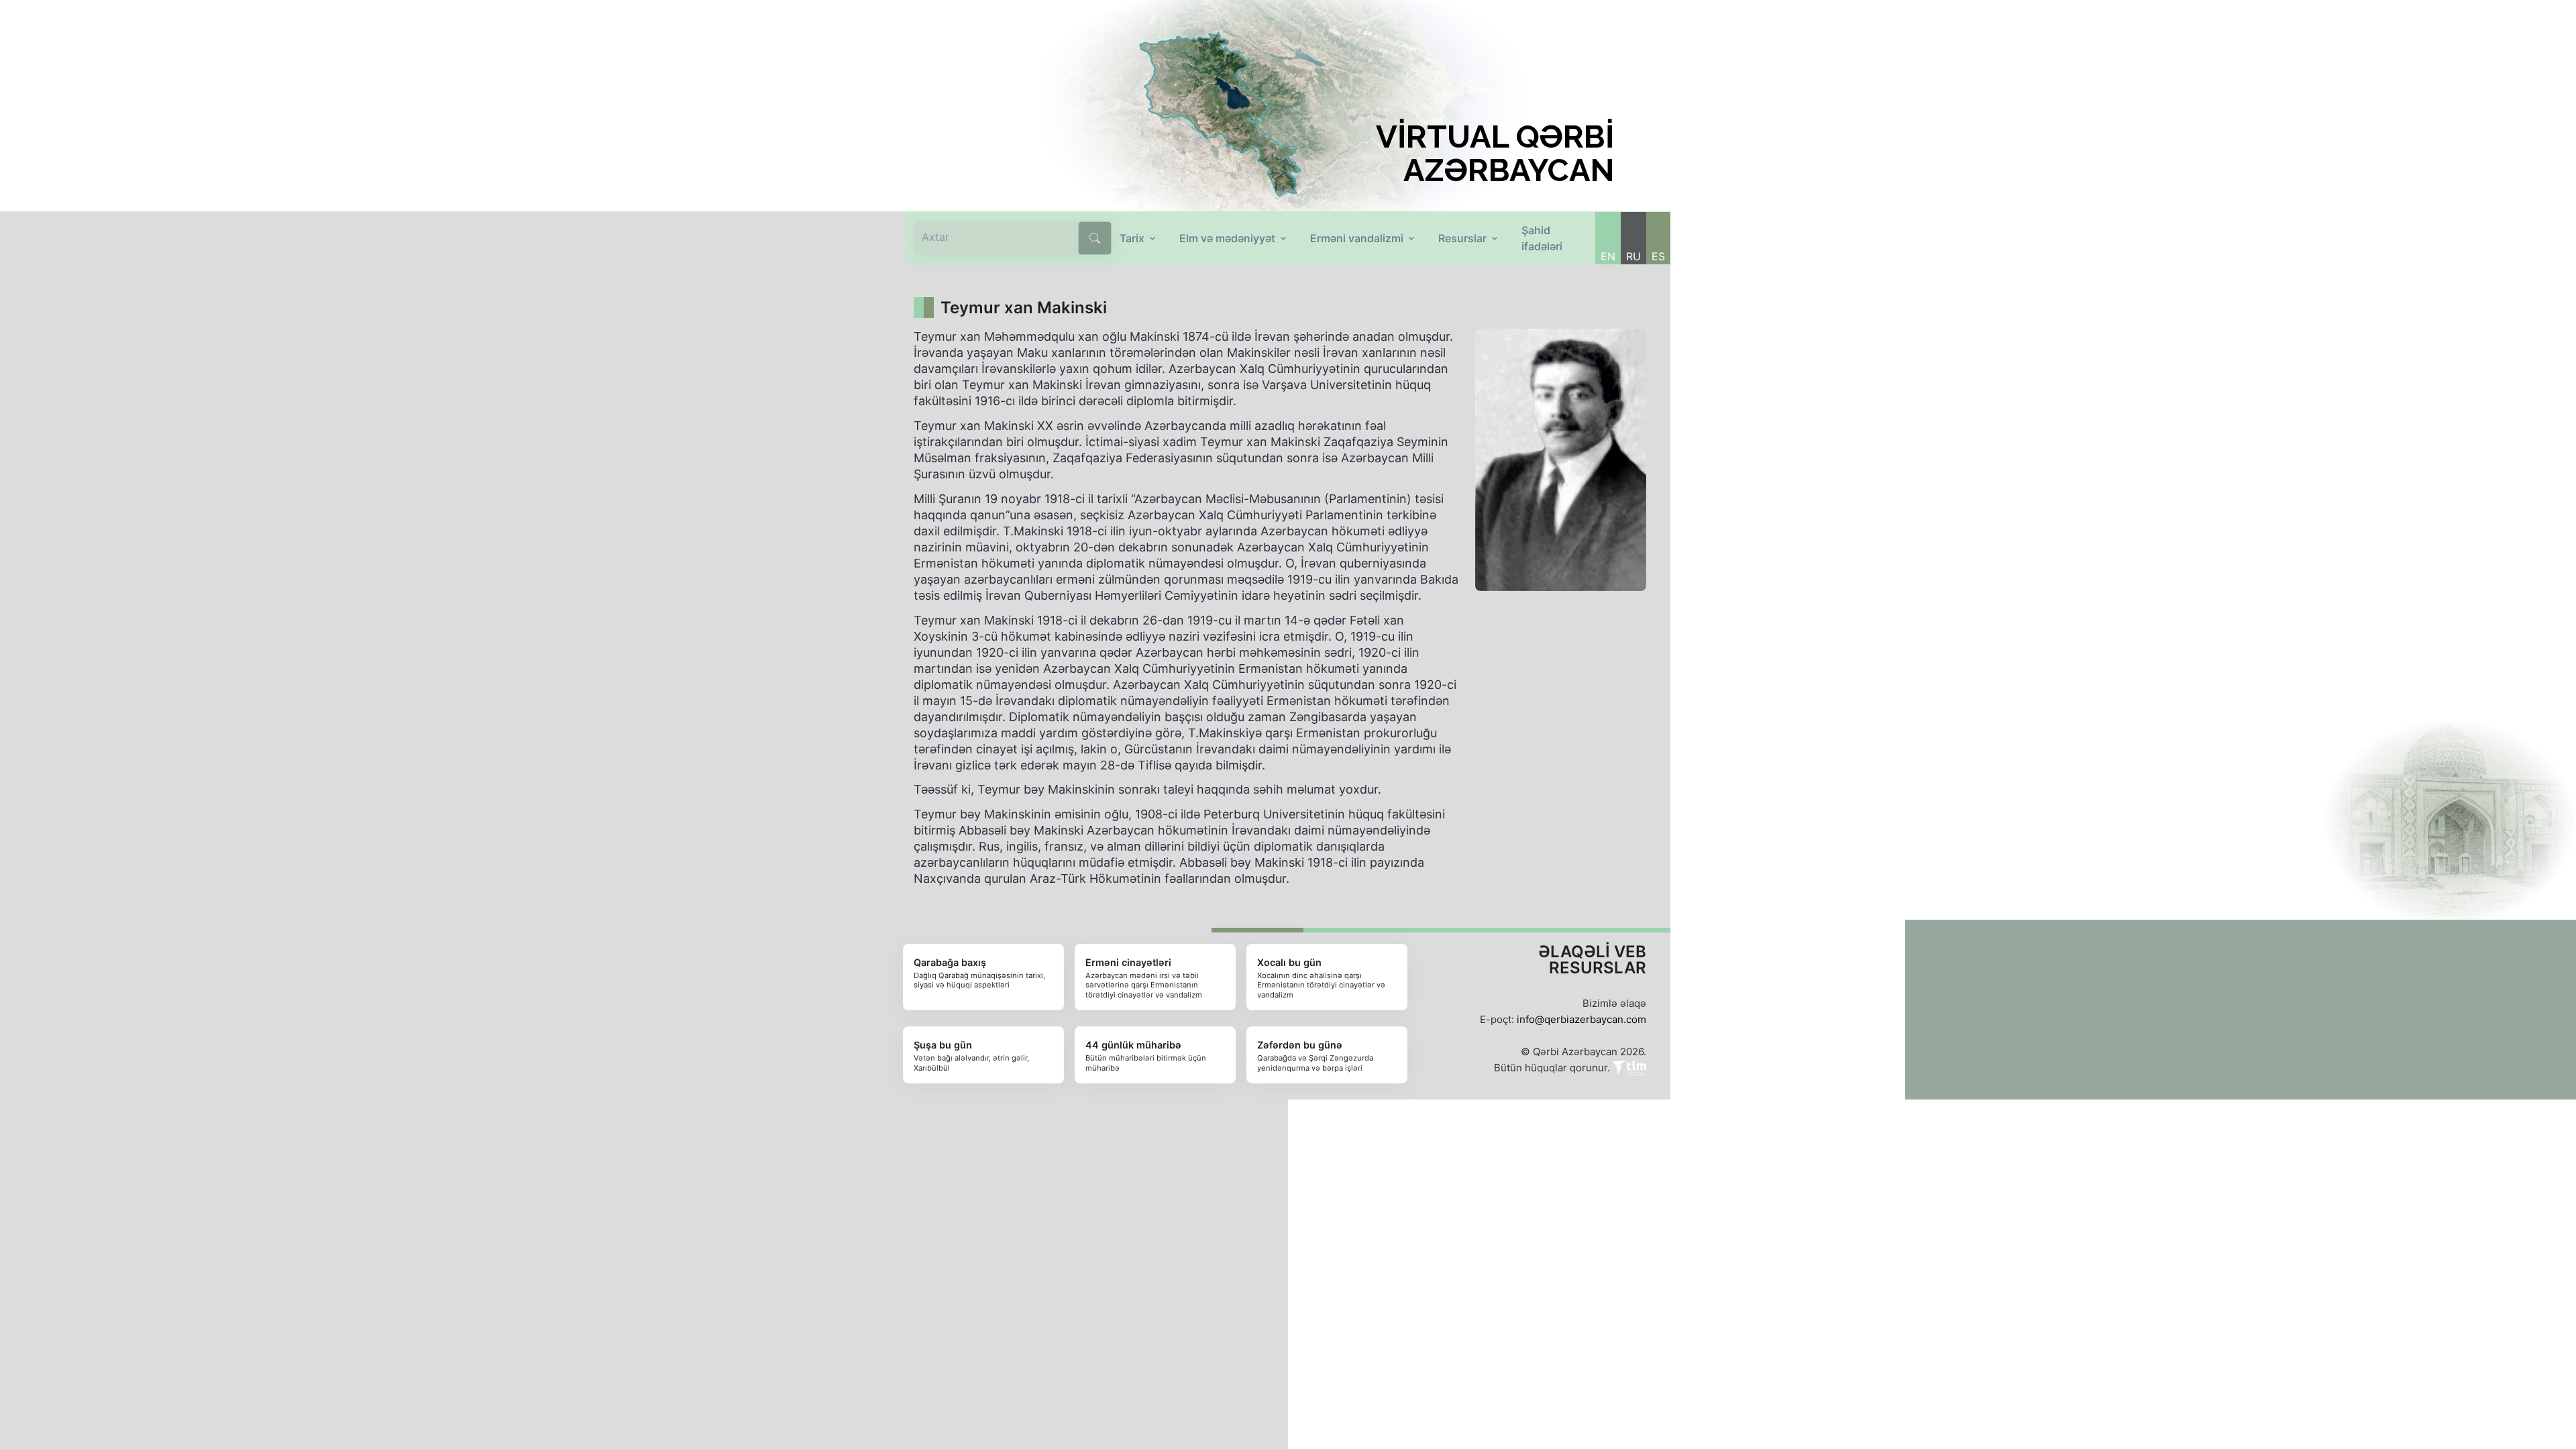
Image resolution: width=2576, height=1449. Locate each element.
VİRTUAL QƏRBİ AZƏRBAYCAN (1495, 154)
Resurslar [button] (1462, 238)
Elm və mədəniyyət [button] (1227, 238)
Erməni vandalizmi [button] (1357, 238)
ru (1633, 256)
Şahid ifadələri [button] (1542, 238)
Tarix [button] (1132, 238)
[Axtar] (1095, 238)
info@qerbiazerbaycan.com (1581, 1019)
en (1608, 256)
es (1658, 256)
